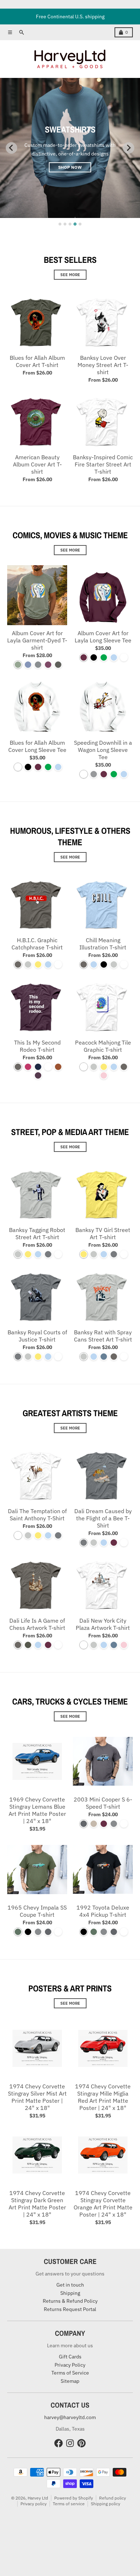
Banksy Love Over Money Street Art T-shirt (103, 365)
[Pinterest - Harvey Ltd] (81, 2443)
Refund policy (113, 2498)
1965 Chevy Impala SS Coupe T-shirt (37, 1911)
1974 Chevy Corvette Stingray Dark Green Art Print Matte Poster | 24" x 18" (37, 2204)
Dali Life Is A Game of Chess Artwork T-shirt (37, 1624)
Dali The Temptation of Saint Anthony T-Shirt (37, 1515)
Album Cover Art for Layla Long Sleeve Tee (103, 637)
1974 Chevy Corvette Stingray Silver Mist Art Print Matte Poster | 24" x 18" (37, 2097)
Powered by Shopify (74, 2498)
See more (70, 275)
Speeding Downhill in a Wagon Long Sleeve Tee (103, 750)
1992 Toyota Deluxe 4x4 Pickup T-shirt (103, 1911)
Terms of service (69, 2504)
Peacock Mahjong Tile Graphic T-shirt (103, 1046)
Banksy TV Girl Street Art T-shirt (103, 1233)
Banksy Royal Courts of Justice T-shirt (37, 1336)
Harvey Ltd (38, 2498)
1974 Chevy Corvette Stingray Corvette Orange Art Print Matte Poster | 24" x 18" (103, 2204)
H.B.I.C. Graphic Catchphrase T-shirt (37, 944)
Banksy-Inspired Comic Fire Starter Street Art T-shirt (103, 464)
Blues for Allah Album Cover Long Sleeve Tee (37, 746)
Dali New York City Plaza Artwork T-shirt (103, 1624)
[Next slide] (129, 148)
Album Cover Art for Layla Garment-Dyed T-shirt (37, 640)
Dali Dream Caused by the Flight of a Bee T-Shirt (103, 1518)
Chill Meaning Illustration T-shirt (103, 944)
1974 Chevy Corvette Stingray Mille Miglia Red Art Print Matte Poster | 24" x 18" (103, 2097)
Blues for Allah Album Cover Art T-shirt (37, 361)
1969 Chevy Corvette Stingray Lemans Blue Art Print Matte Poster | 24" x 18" (37, 1810)
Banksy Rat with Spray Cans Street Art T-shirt (103, 1336)
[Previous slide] (11, 148)
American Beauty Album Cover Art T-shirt (37, 464)
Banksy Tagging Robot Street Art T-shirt (37, 1233)
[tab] (60, 224)
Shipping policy (106, 2504)
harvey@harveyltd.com (70, 2417)
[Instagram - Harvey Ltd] (70, 2443)
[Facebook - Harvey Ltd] (59, 2443)
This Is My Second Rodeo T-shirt (37, 1046)
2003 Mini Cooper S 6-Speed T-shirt (103, 1803)
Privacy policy (34, 2504)
